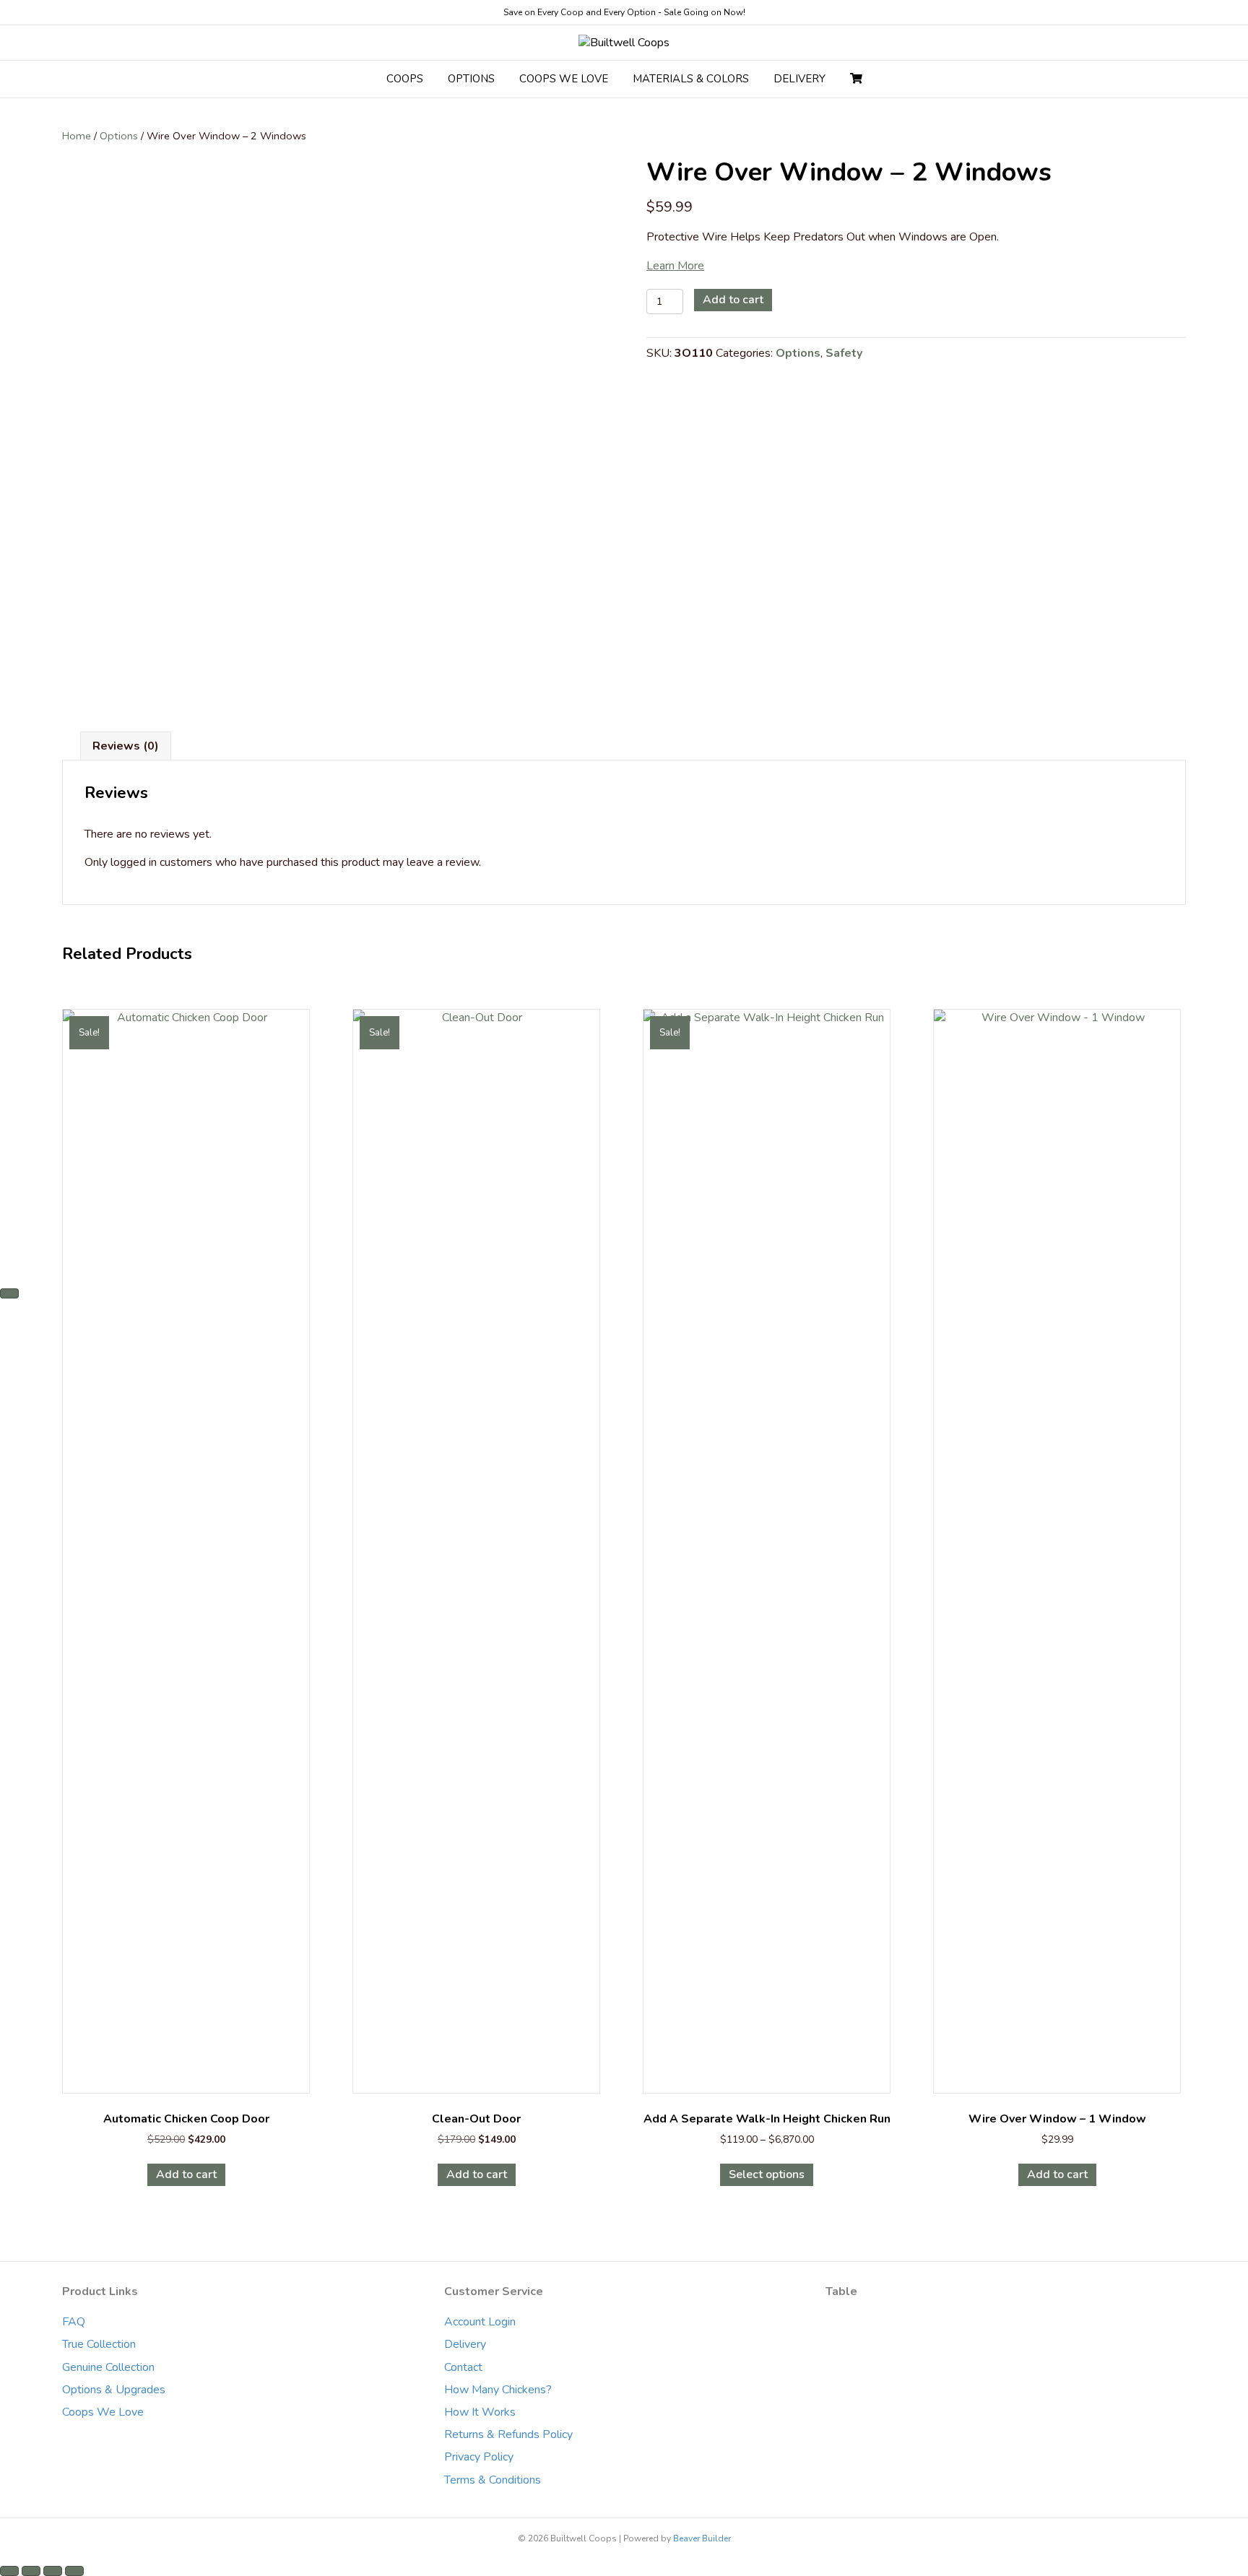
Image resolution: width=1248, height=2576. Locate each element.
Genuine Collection (108, 2367)
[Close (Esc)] (74, 2571)
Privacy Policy (479, 2457)
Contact (463, 2367)
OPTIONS (471, 79)
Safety (844, 353)
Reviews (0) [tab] (126, 746)
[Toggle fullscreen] (31, 2571)
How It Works (480, 2412)
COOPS (405, 79)
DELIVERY (799, 79)
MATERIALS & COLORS (691, 79)
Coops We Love (103, 2412)
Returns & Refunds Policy (508, 2434)
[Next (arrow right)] (9, 1293)
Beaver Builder (702, 2538)
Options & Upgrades (114, 2390)
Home (77, 136)
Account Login (480, 2322)
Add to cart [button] (186, 2174)
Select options (767, 2174)
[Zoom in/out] (9, 2571)
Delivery (465, 2344)
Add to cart (733, 300)
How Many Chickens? (498, 2390)
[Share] (53, 2571)
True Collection (99, 2344)
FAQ (74, 2322)
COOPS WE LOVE (564, 79)
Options (119, 136)
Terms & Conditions (493, 2480)
